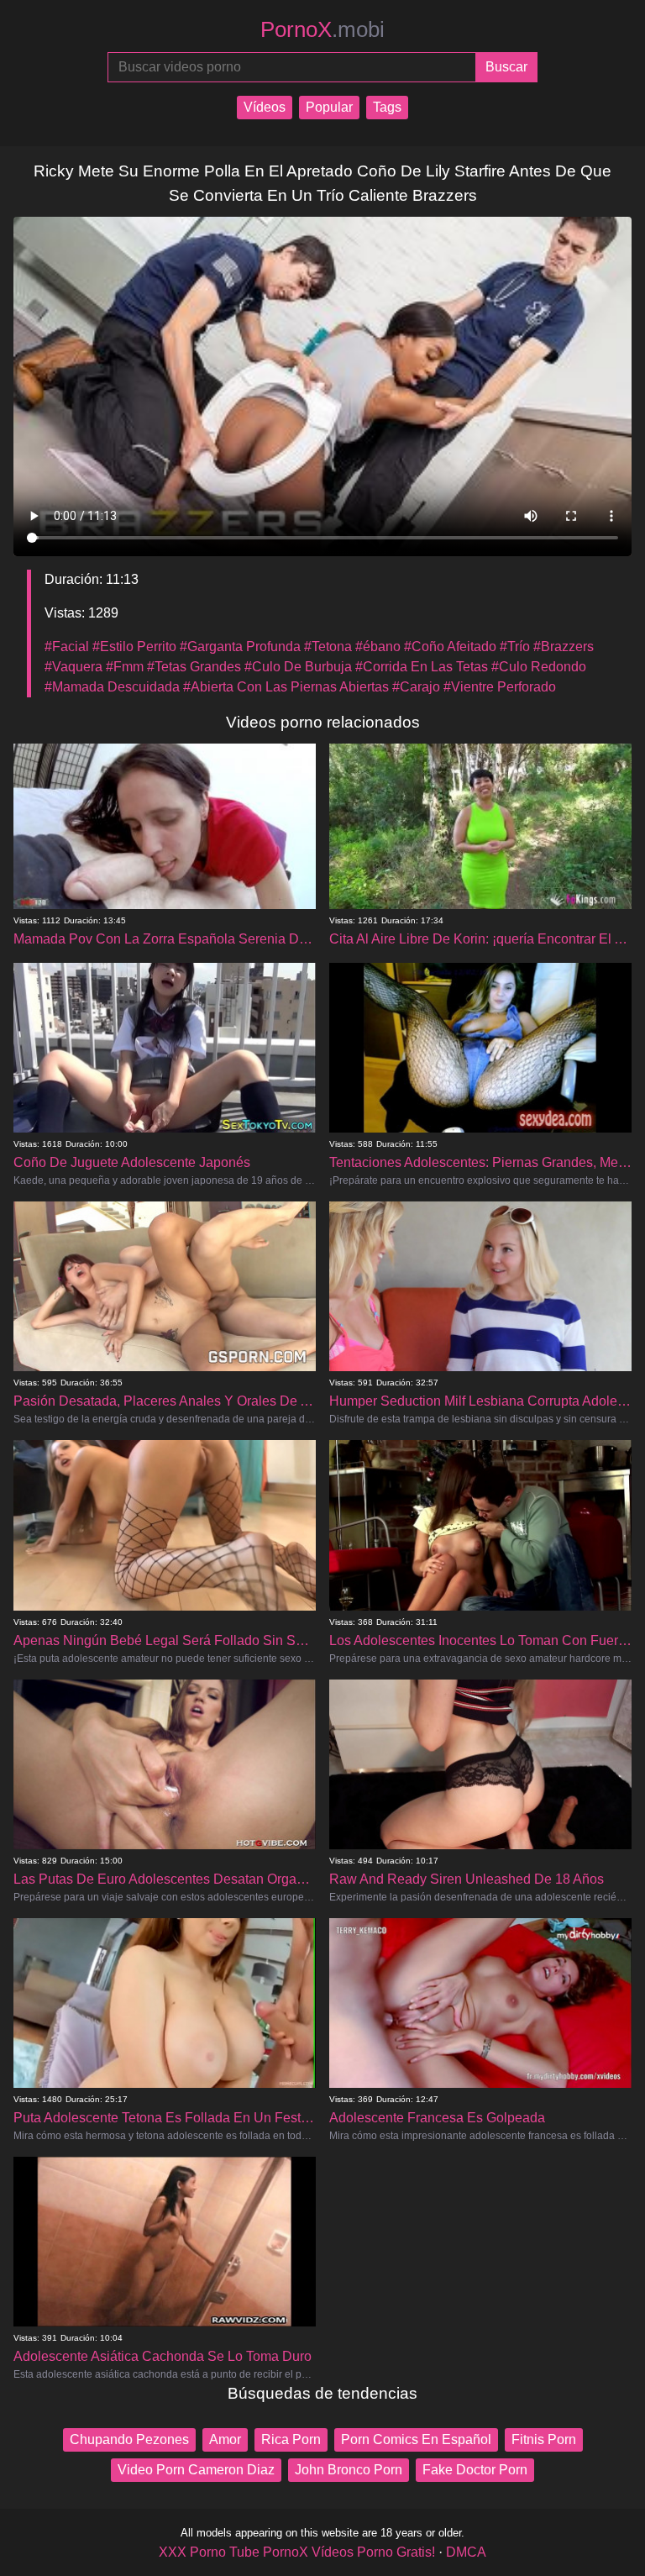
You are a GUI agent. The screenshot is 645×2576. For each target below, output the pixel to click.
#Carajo (416, 687)
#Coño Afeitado (450, 647)
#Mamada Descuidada (112, 687)
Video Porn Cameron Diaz (196, 2470)
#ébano (378, 647)
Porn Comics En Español (416, 2439)
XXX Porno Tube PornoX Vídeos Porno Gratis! (297, 2552)
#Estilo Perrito (134, 647)
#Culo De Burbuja (298, 667)
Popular (329, 107)
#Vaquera (73, 667)
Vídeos (265, 107)
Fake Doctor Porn (475, 2470)
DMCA (466, 2552)
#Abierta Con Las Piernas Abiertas (286, 687)
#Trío (515, 647)
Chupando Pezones (129, 2439)
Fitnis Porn (544, 2439)
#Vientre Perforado (500, 687)
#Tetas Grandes (194, 667)
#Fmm (125, 667)
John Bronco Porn (349, 2470)
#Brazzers (564, 647)
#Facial (67, 647)
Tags (387, 107)
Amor (225, 2439)
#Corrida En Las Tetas (422, 667)
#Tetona (328, 647)
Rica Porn (291, 2439)
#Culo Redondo (539, 667)
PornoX (322, 29)
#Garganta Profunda (240, 647)
